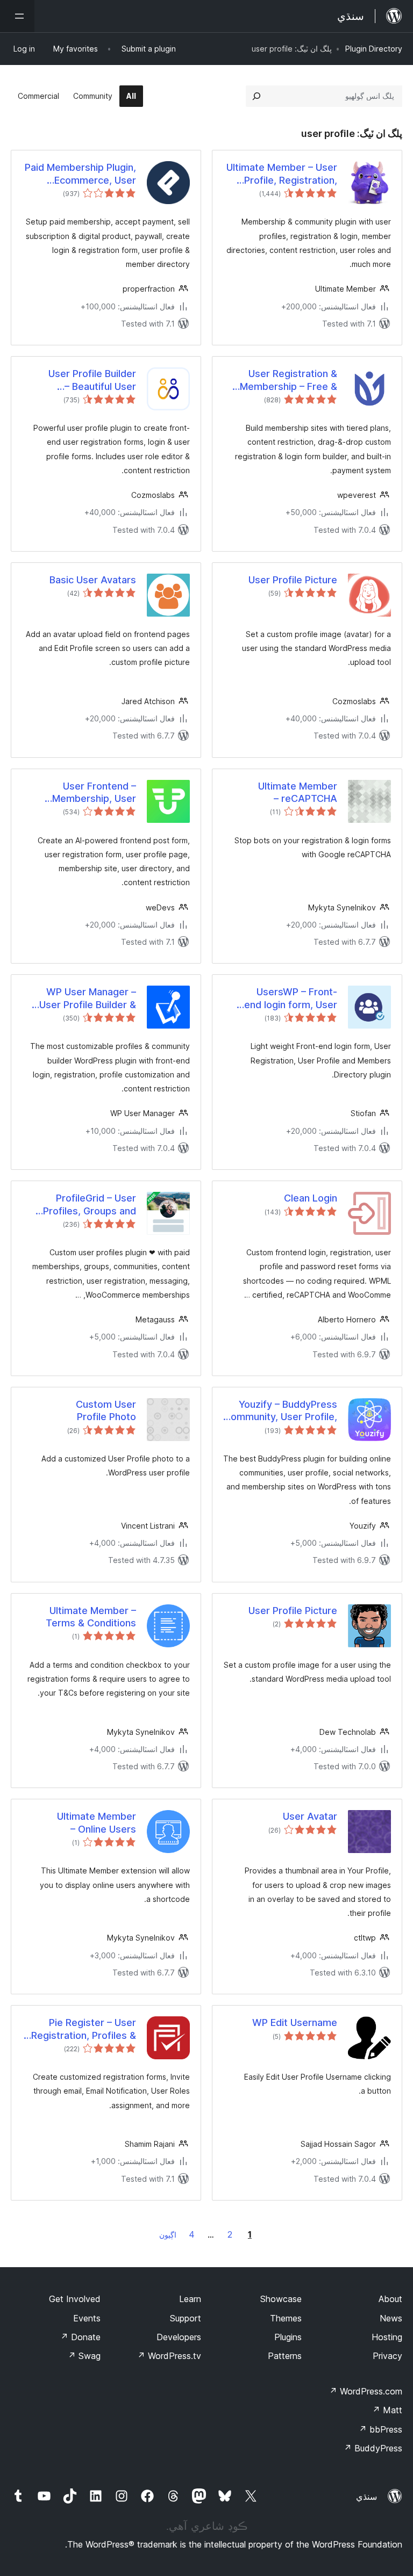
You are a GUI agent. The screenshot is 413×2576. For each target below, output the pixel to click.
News (391, 2318)
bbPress (380, 2429)
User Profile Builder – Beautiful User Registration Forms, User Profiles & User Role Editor (79, 380)
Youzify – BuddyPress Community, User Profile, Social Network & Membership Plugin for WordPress (280, 1411)
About (390, 2299)
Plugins (288, 2337)
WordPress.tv (169, 2356)
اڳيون (168, 2235)
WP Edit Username (295, 2023)
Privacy (387, 2356)
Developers (179, 2337)
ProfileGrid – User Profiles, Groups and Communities (90, 1205)
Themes (286, 2318)
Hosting (387, 2337)
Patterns (285, 2356)
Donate (80, 2337)
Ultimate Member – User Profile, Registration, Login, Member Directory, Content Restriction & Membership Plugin (282, 174)
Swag (84, 2356)
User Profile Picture (293, 580)
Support (186, 2318)
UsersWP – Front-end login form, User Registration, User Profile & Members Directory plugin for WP (284, 998)
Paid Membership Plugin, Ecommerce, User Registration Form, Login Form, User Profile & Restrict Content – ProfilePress (80, 174)
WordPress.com (366, 2391)
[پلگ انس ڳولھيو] (257, 96)
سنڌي (366, 2497)
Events (87, 2318)
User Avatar (310, 1816)
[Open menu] (17, 16)
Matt (387, 2410)
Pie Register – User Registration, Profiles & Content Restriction (84, 2029)
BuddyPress (373, 2448)
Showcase (281, 2299)
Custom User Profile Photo (106, 1410)
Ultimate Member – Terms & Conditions (91, 1617)
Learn (190, 2299)
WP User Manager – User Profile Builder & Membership (88, 998)
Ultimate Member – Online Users (97, 1822)
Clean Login (311, 1198)
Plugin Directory (374, 49)
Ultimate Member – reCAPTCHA (298, 792)
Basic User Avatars (93, 580)
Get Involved (75, 2299)
